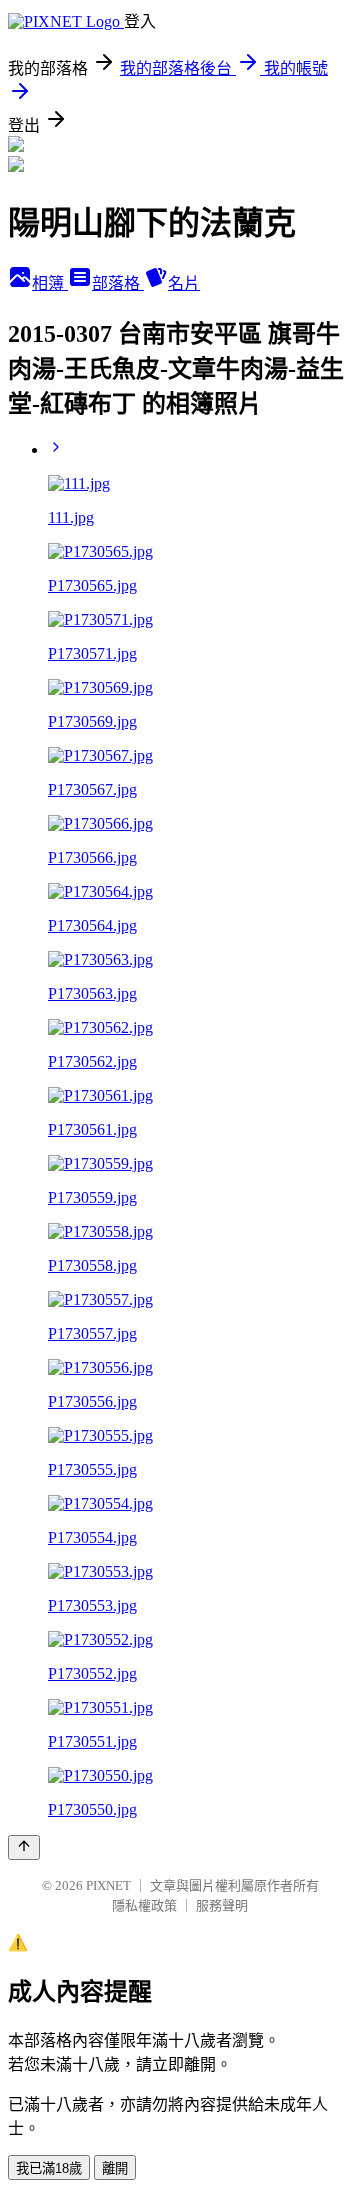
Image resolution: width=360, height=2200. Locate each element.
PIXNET (108, 1885)
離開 (115, 2168)
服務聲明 (222, 1905)
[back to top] (24, 1847)
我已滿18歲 (49, 2168)
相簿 (50, 283)
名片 (184, 283)
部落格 (118, 283)
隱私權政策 (144, 1905)
